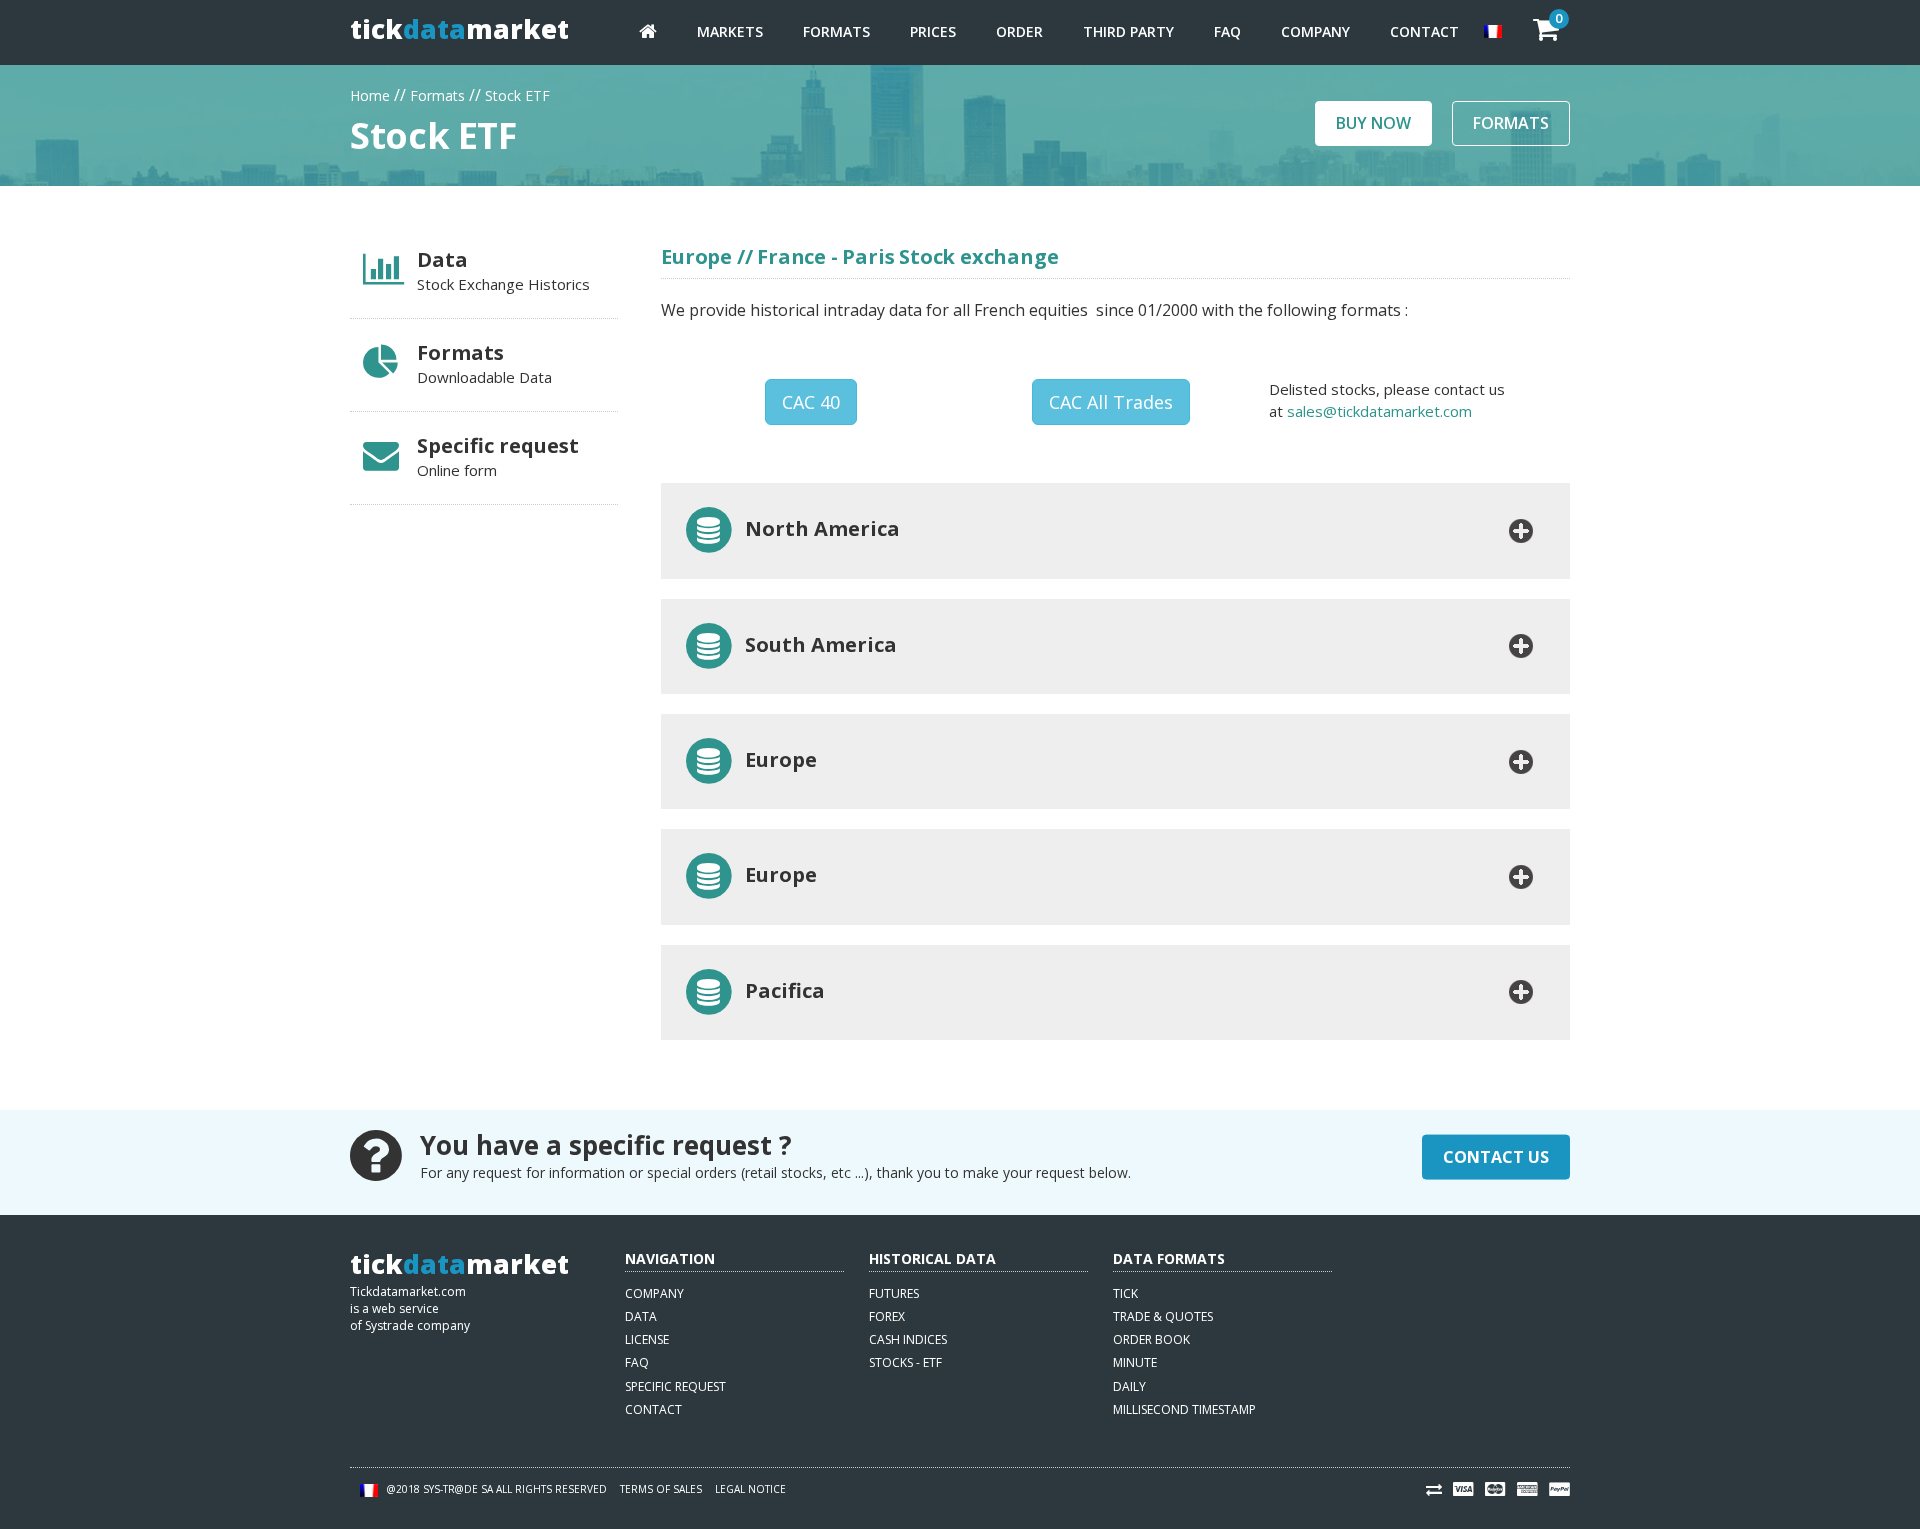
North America (817, 528)
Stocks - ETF (905, 1362)
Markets (730, 31)
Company (1315, 31)
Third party (1128, 31)
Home (370, 93)
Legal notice (750, 1489)
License (647, 1339)
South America (816, 644)
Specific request (675, 1386)
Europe (776, 759)
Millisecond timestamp (1184, 1409)
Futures (894, 1293)
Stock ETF (517, 93)
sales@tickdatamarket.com (1379, 411)
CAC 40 (811, 402)
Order (1019, 31)
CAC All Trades (1111, 402)
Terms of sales (661, 1489)
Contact (1424, 31)
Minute (1135, 1362)
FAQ (1227, 31)
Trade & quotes (1163, 1316)
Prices (933, 31)
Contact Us (1496, 1157)
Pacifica (780, 990)
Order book (1151, 1339)
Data (641, 1316)
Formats (836, 31)
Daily (1129, 1386)
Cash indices (908, 1339)
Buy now (1373, 123)
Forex (887, 1316)
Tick (1125, 1293)
